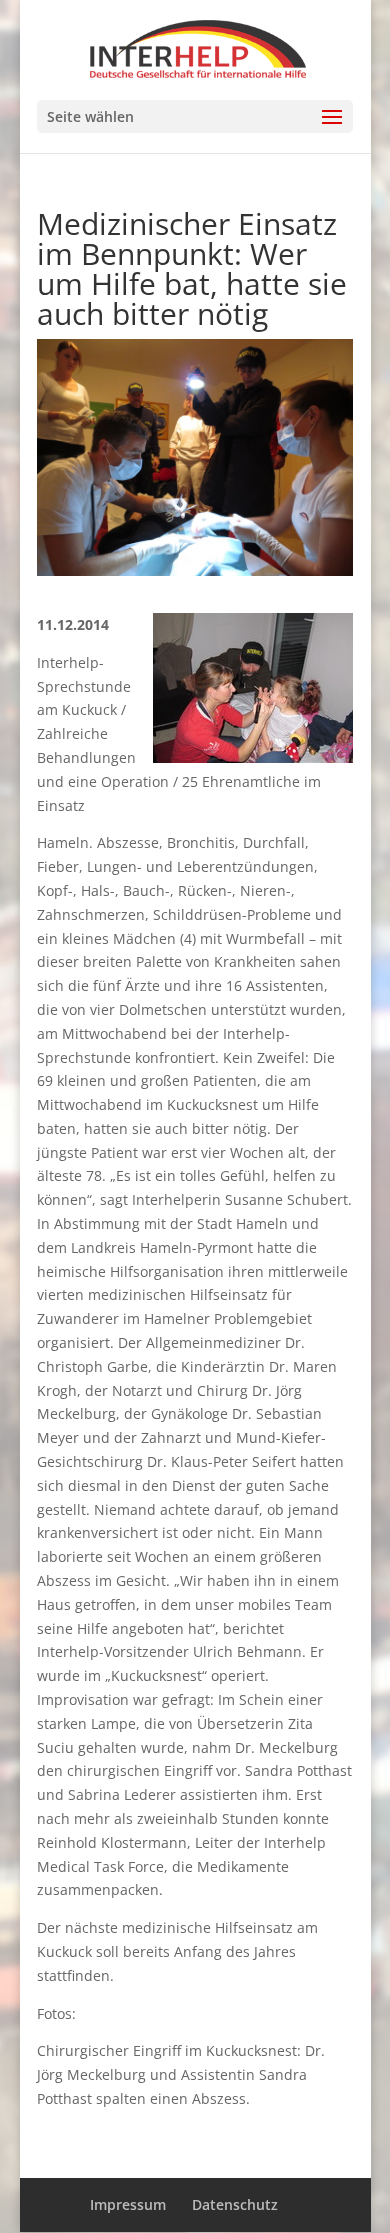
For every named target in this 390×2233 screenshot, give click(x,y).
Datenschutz (235, 2204)
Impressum (128, 2204)
